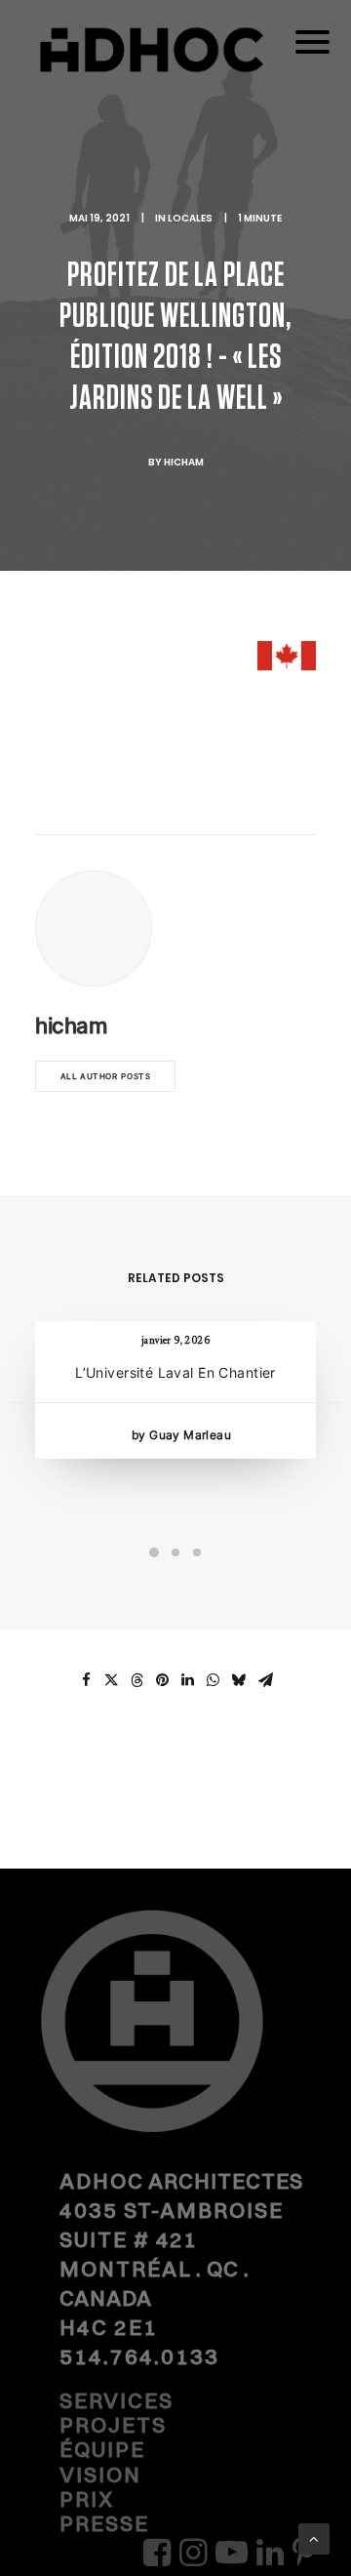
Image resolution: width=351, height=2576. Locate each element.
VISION (100, 2475)
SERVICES (117, 2400)
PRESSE (104, 2523)
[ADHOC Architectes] (175, 68)
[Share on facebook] (86, 1680)
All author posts (106, 1077)
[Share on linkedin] (187, 1680)
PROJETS (113, 2425)
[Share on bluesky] (238, 1680)
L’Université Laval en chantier (175, 1372)
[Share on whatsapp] (213, 1680)
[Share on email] (265, 1680)
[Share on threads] (136, 1680)
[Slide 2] (175, 1552)
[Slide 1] (154, 1552)
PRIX (87, 2499)
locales (190, 218)
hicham (184, 462)
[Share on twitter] (111, 1680)
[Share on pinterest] (162, 1680)
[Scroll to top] (314, 2537)
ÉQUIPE (102, 2449)
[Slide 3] (197, 1552)
